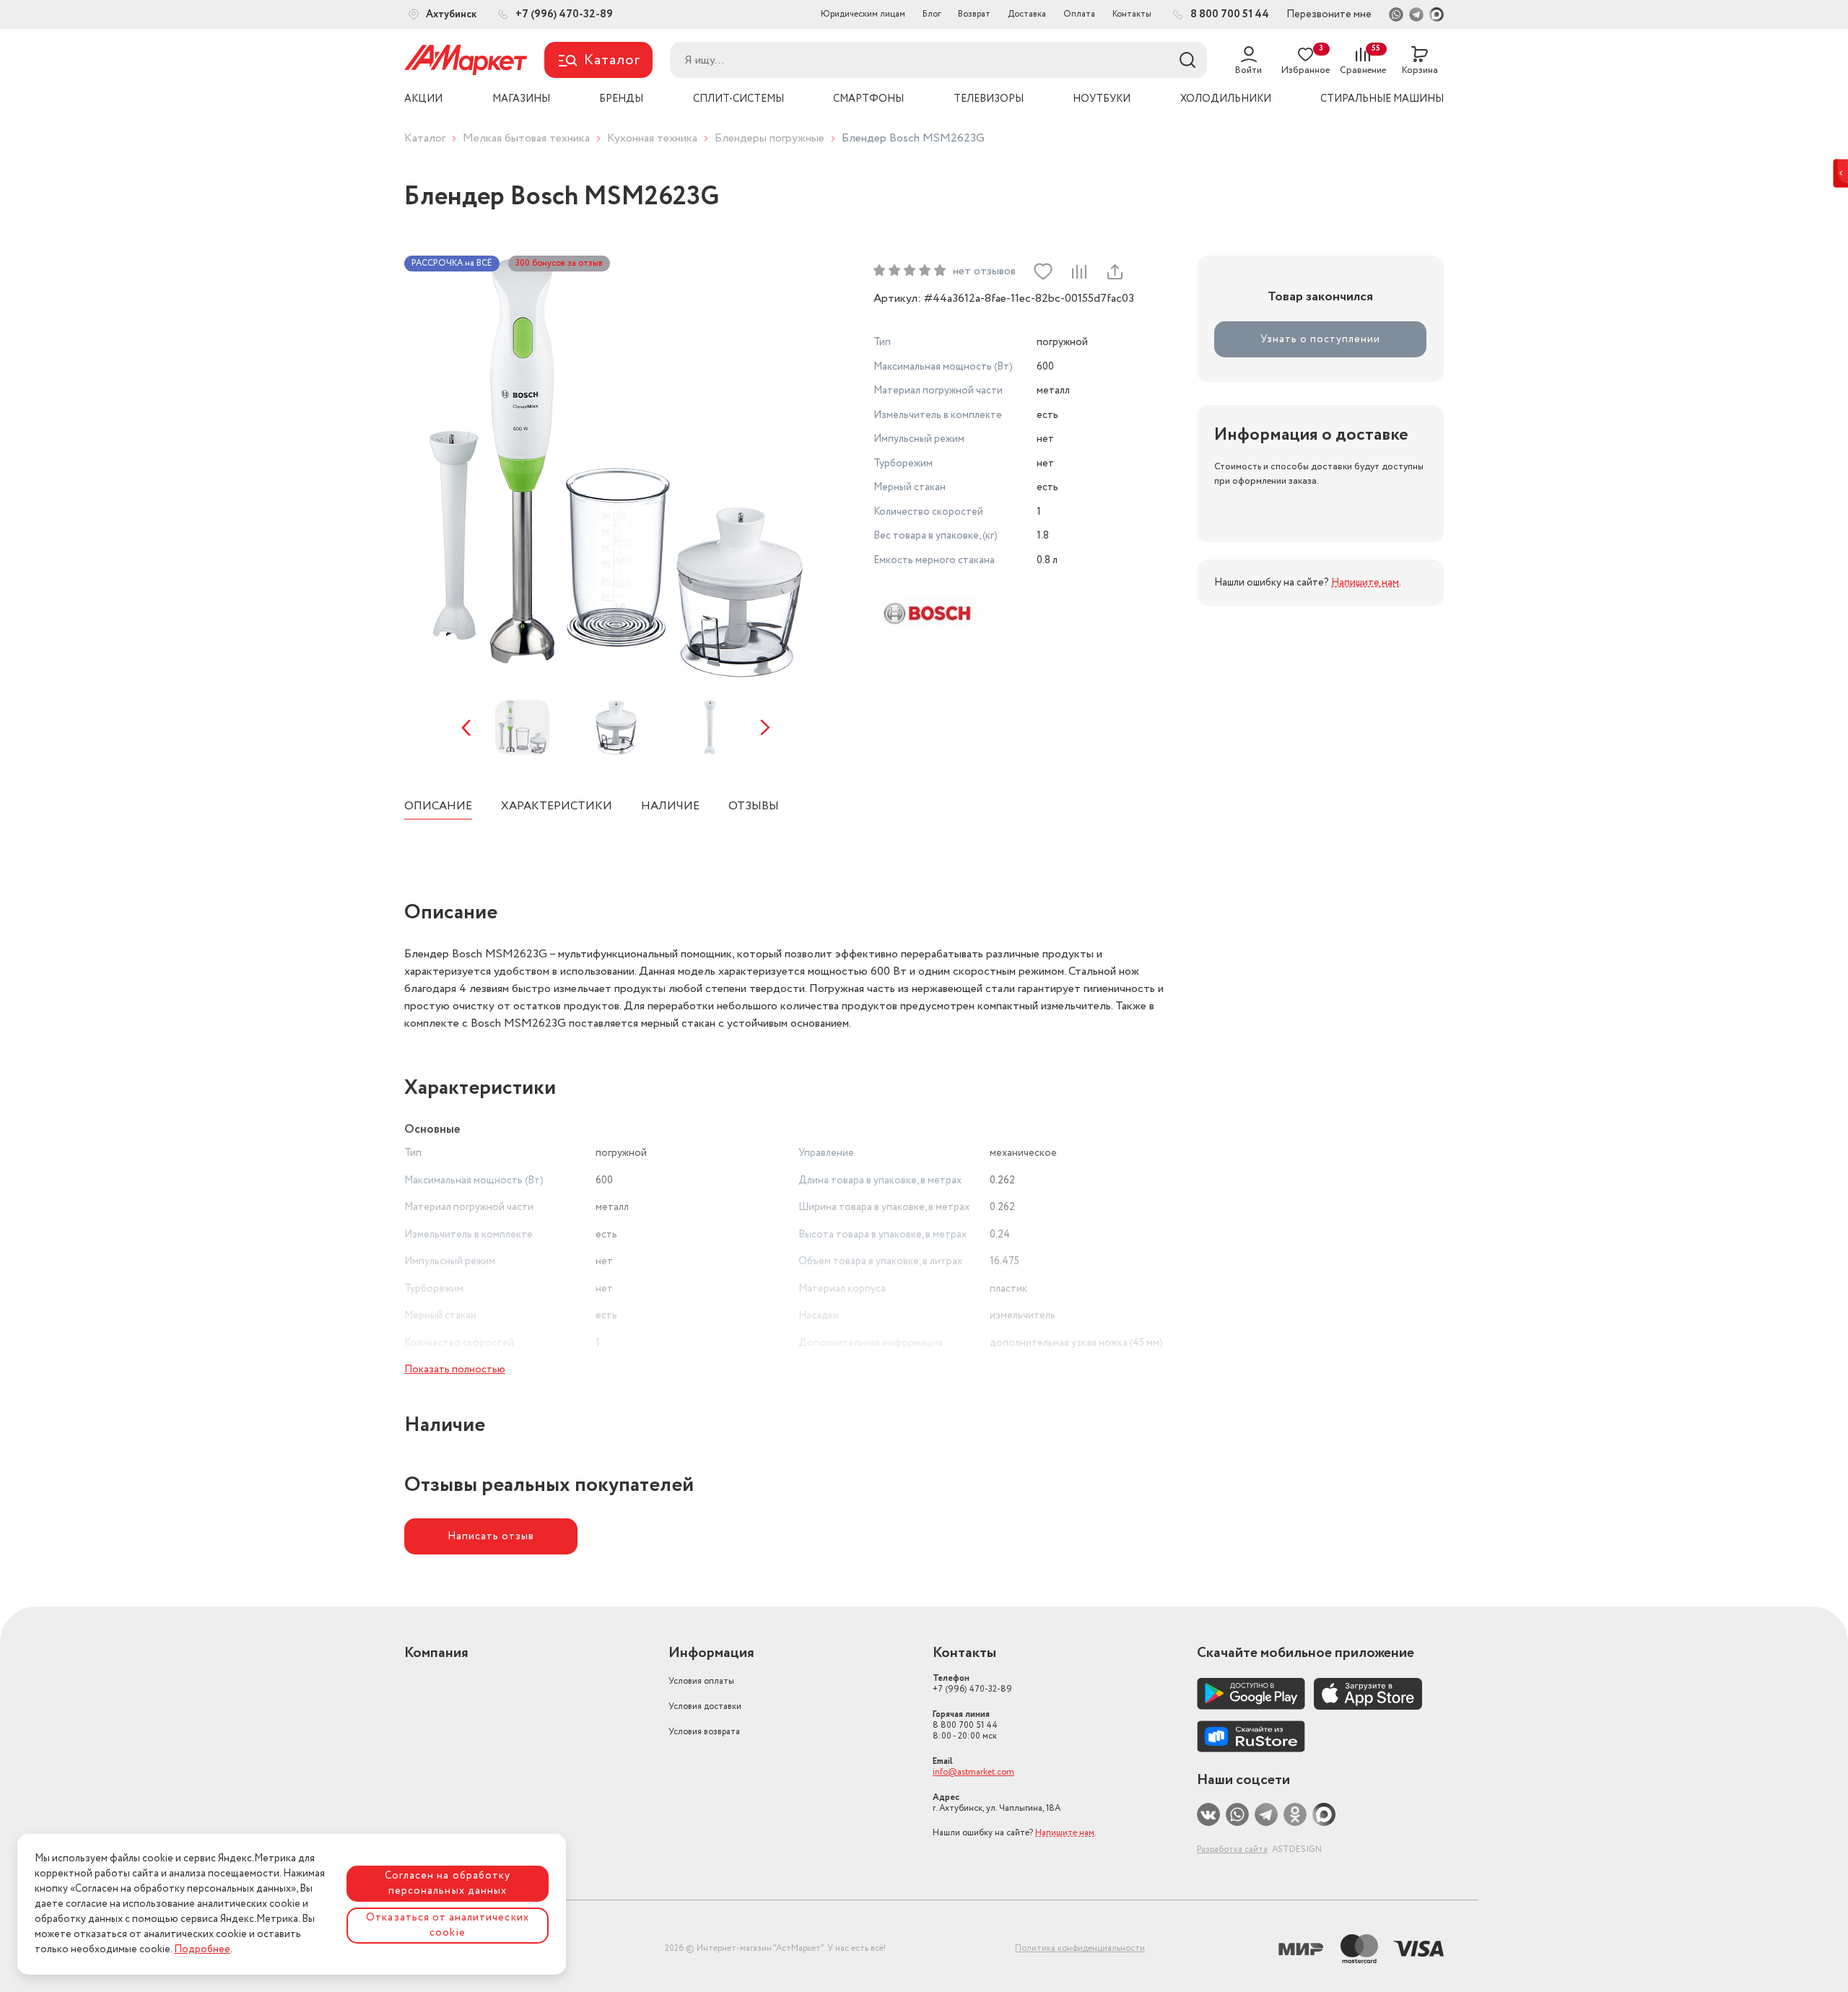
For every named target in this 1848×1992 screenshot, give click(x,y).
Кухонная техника (652, 138)
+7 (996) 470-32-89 (972, 1684)
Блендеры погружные (770, 138)
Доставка (1027, 14)
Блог (932, 14)
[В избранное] (1043, 271)
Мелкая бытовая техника (526, 138)
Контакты (1132, 14)
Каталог (425, 138)
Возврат (974, 14)
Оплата (1079, 14)
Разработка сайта (1232, 1849)
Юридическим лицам (863, 14)
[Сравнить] (1078, 271)
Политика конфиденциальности (1080, 1948)
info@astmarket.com (973, 1772)
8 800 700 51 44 (965, 1725)
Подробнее (202, 1949)
